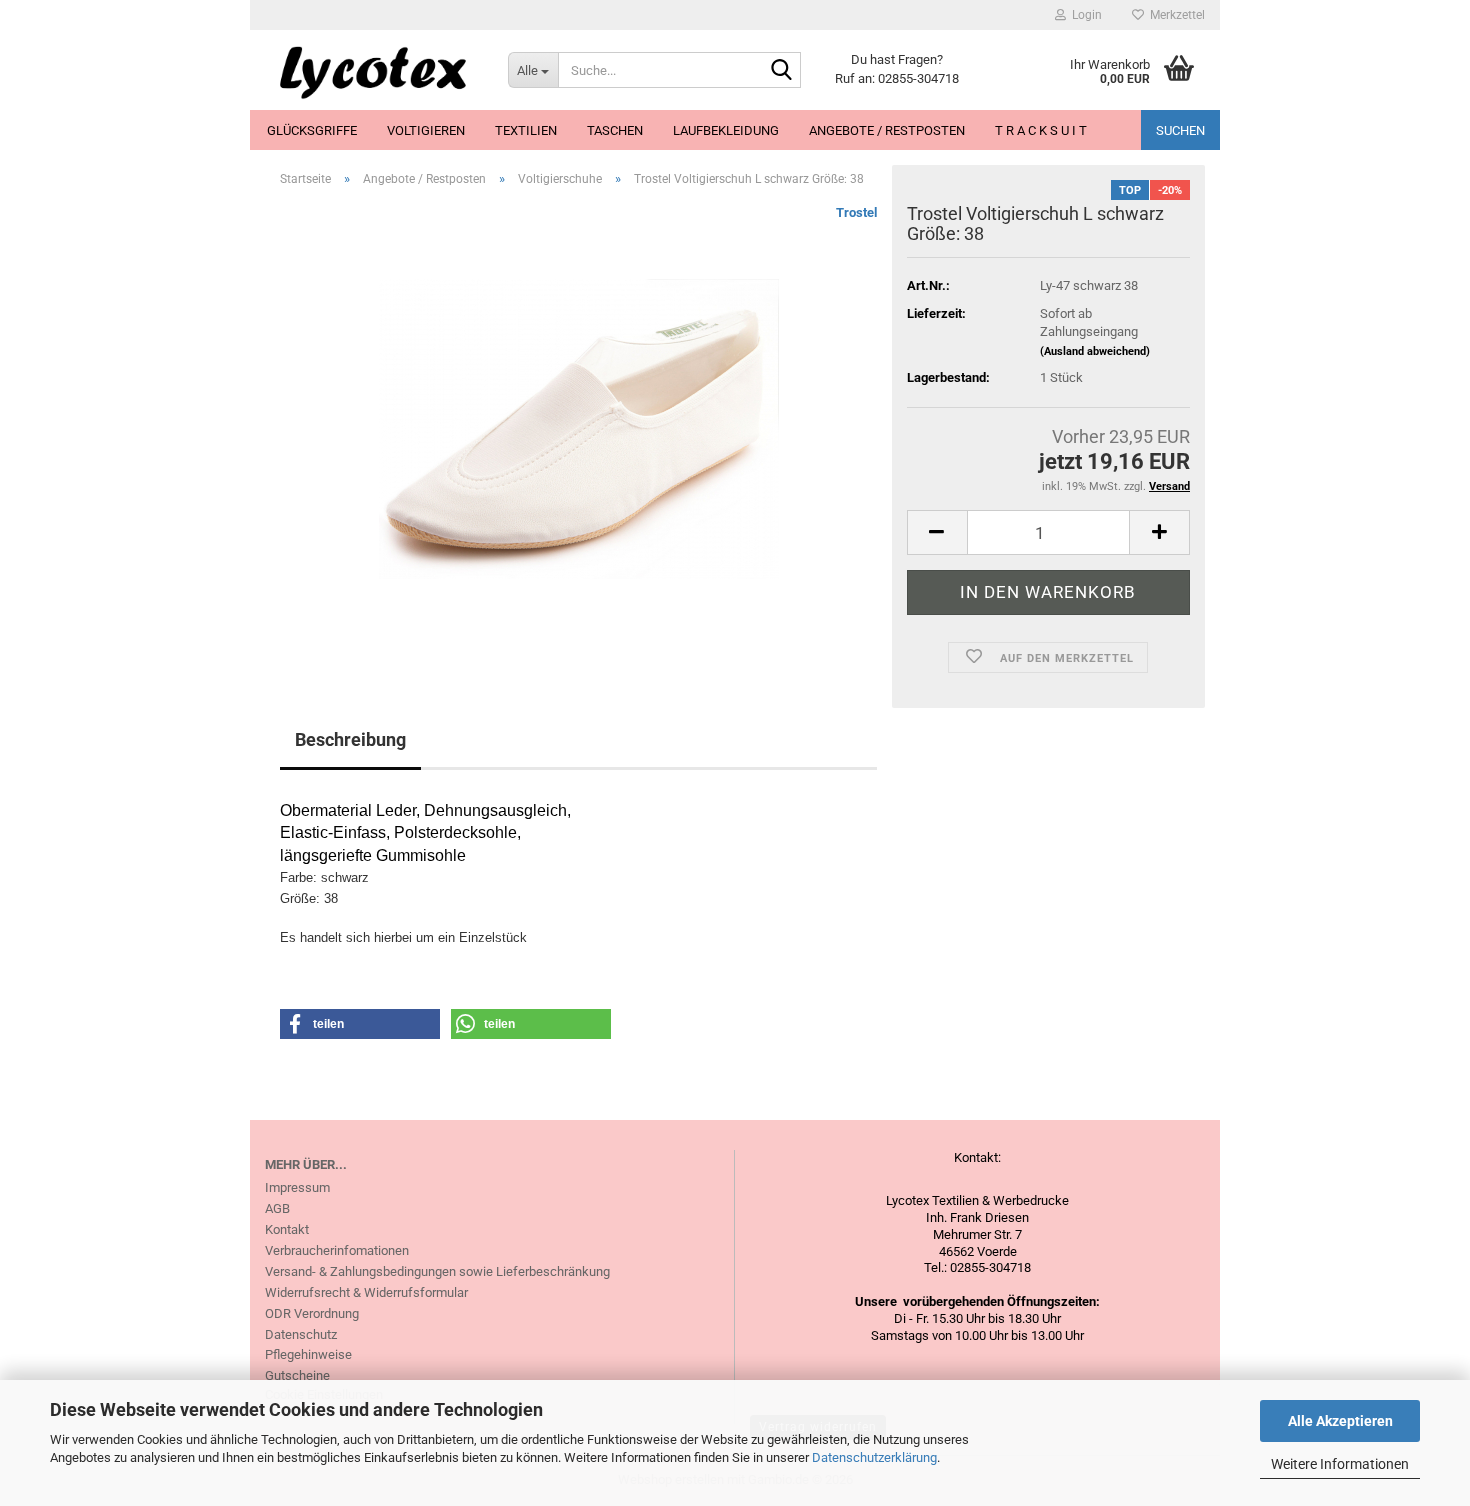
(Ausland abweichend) (1095, 351)
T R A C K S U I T (1041, 130)
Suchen (1180, 130)
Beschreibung (350, 739)
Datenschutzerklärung (874, 1457)
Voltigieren (426, 130)
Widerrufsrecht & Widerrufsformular (366, 1292)
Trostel (856, 212)
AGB (277, 1208)
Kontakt (287, 1229)
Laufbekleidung (726, 130)
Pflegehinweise (308, 1354)
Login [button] (1084, 15)
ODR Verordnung (312, 1313)
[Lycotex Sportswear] (371, 70)
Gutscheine (297, 1375)
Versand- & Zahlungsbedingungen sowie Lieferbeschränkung (437, 1271)
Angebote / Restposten (887, 130)
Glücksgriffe (312, 130)
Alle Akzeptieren (1340, 1421)
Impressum (297, 1187)
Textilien (526, 130)
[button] (937, 532)
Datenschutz (301, 1334)
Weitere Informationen (1340, 1464)
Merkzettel (1174, 15)
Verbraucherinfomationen (337, 1250)
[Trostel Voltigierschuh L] (579, 427)
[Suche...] (782, 71)
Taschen (615, 130)
